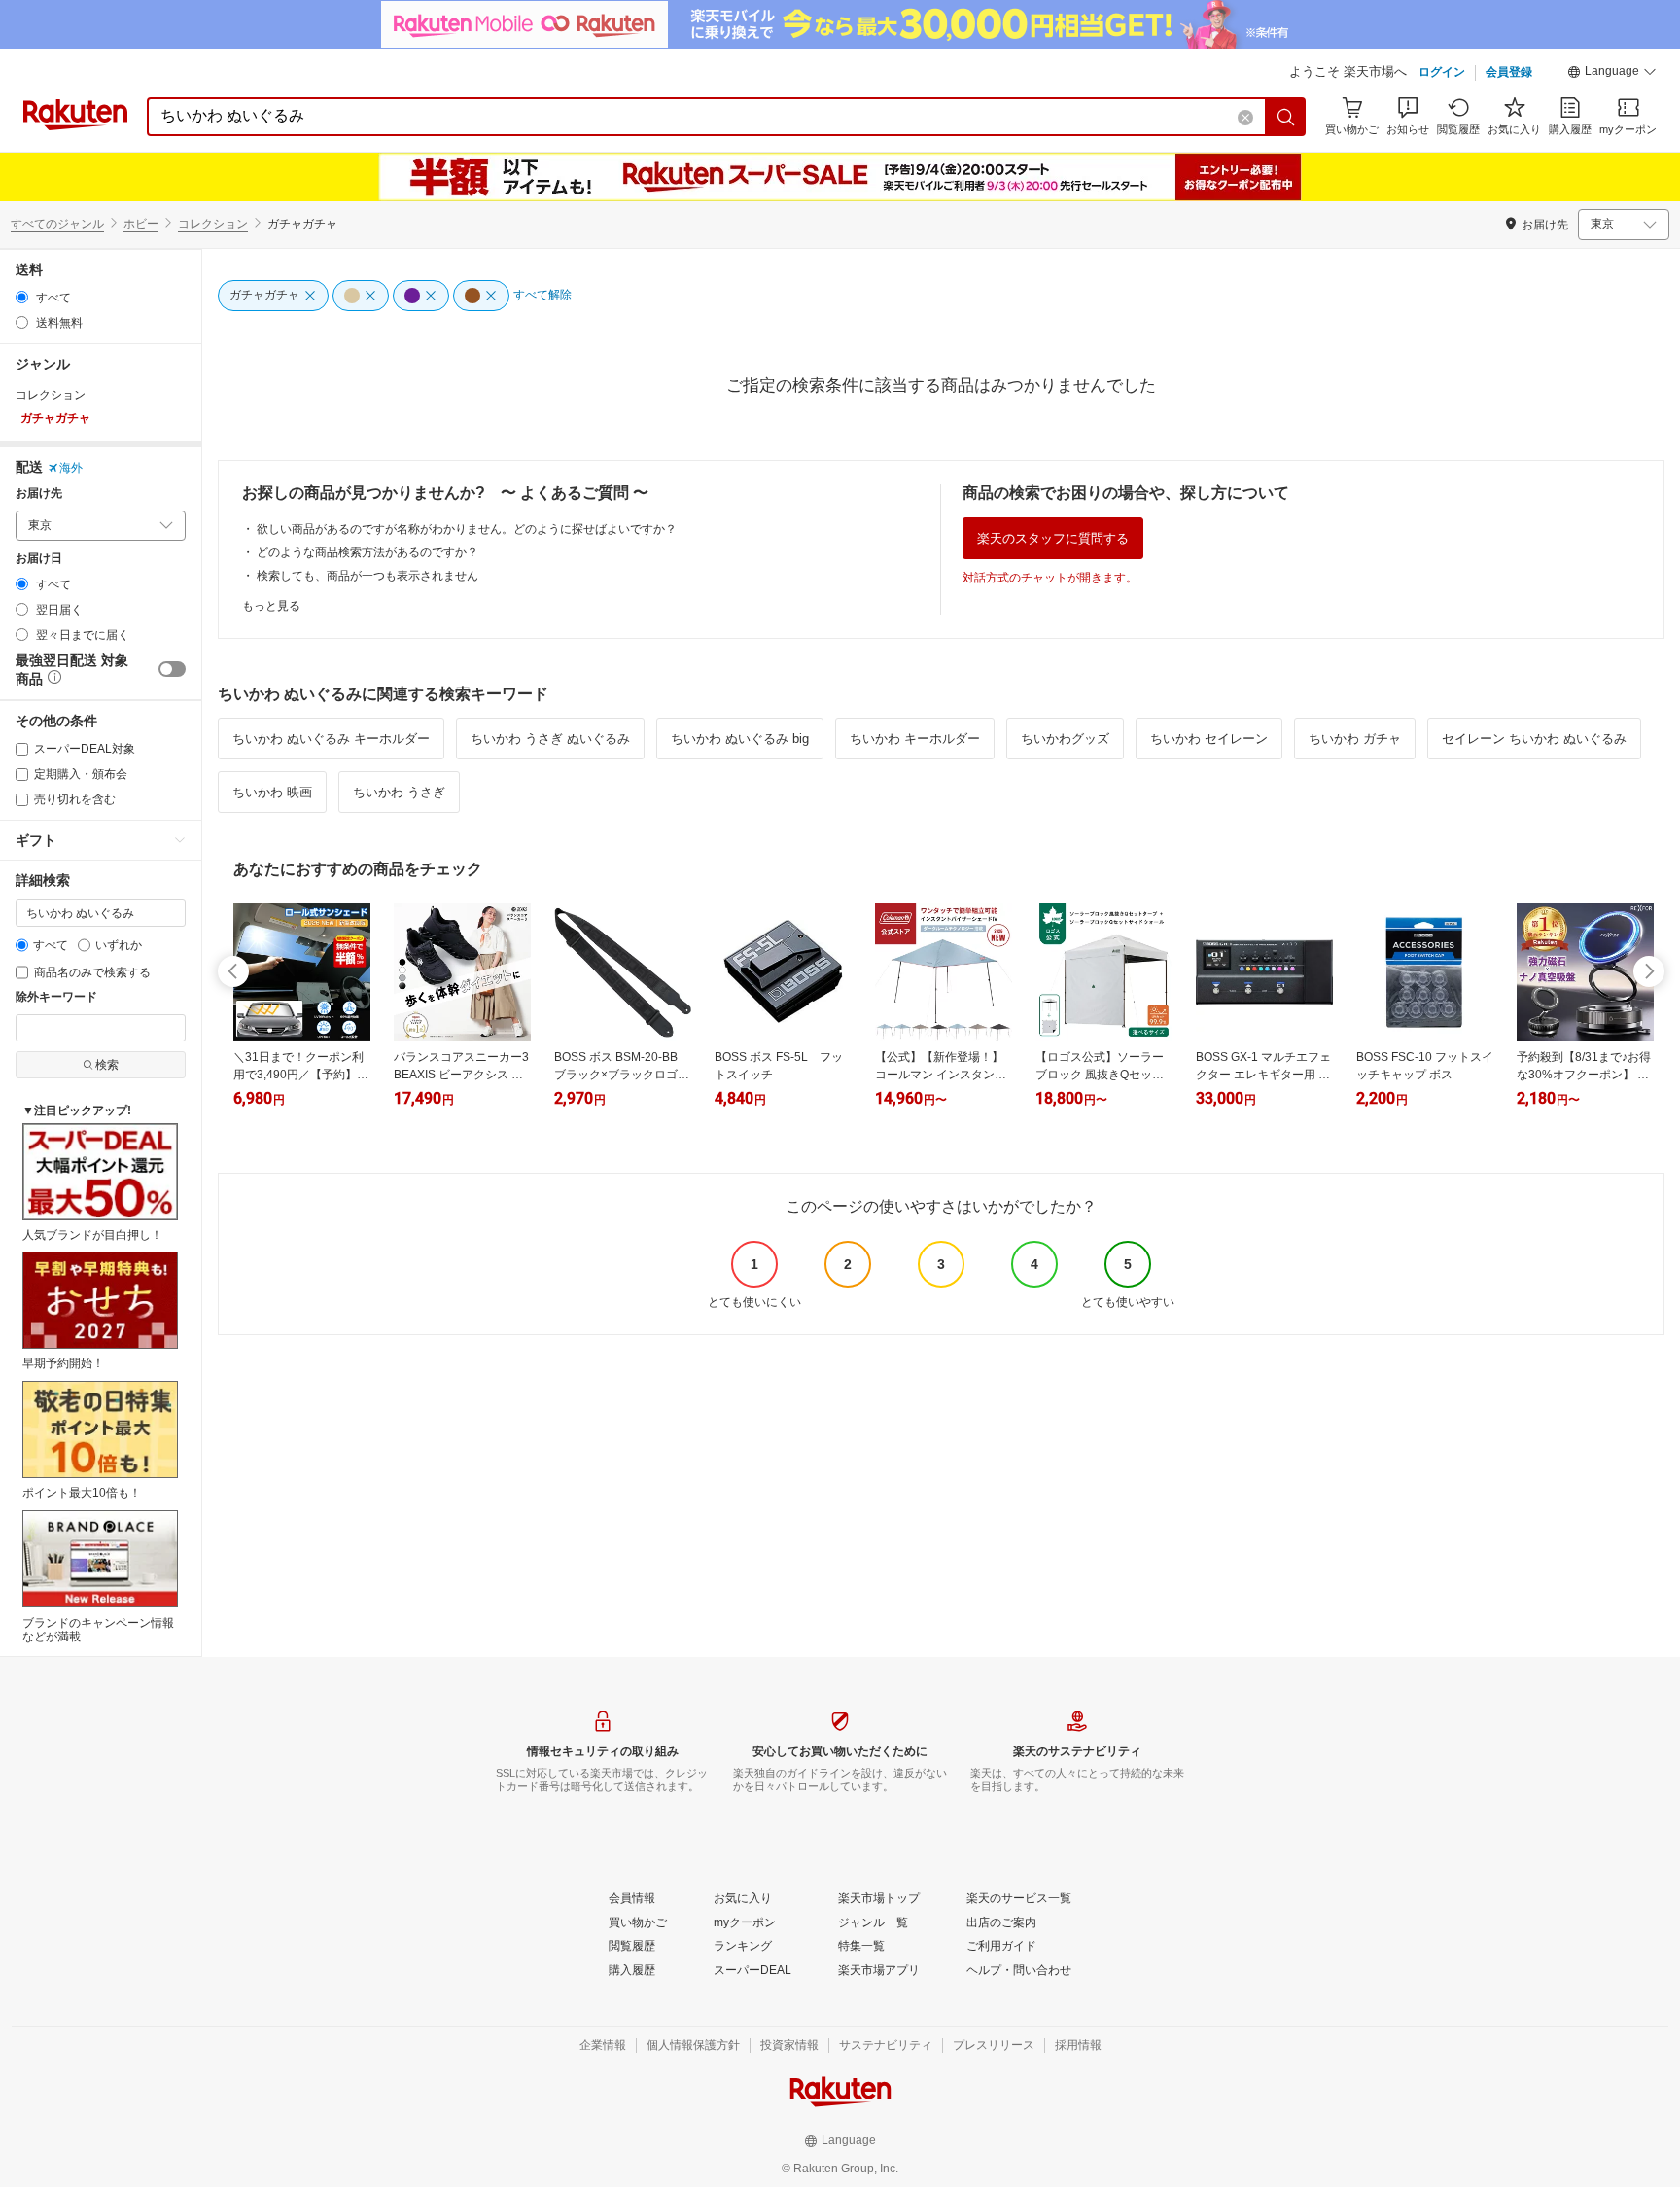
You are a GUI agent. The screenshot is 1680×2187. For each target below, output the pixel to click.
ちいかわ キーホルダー (915, 739)
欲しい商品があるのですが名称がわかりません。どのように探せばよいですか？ (467, 529)
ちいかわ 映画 (272, 792)
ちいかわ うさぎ (399, 792)
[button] (1612, 74)
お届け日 (39, 559)
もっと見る (271, 606)
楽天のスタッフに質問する (1053, 538)
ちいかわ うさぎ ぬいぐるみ (550, 739)
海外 (71, 468)
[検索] (1286, 117)
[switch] (172, 669)
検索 (107, 1065)
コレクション (213, 224)
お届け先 (39, 494)
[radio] (22, 297)
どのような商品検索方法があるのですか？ (367, 552)
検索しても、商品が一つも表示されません (367, 576)
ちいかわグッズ (1065, 739)
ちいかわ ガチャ (1355, 739)
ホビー (141, 224)
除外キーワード (56, 997)
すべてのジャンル (57, 224)
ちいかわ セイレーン (1209, 739)
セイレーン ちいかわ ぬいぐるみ (1534, 739)
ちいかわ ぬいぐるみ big (740, 739)
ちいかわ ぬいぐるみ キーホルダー (331, 739)
